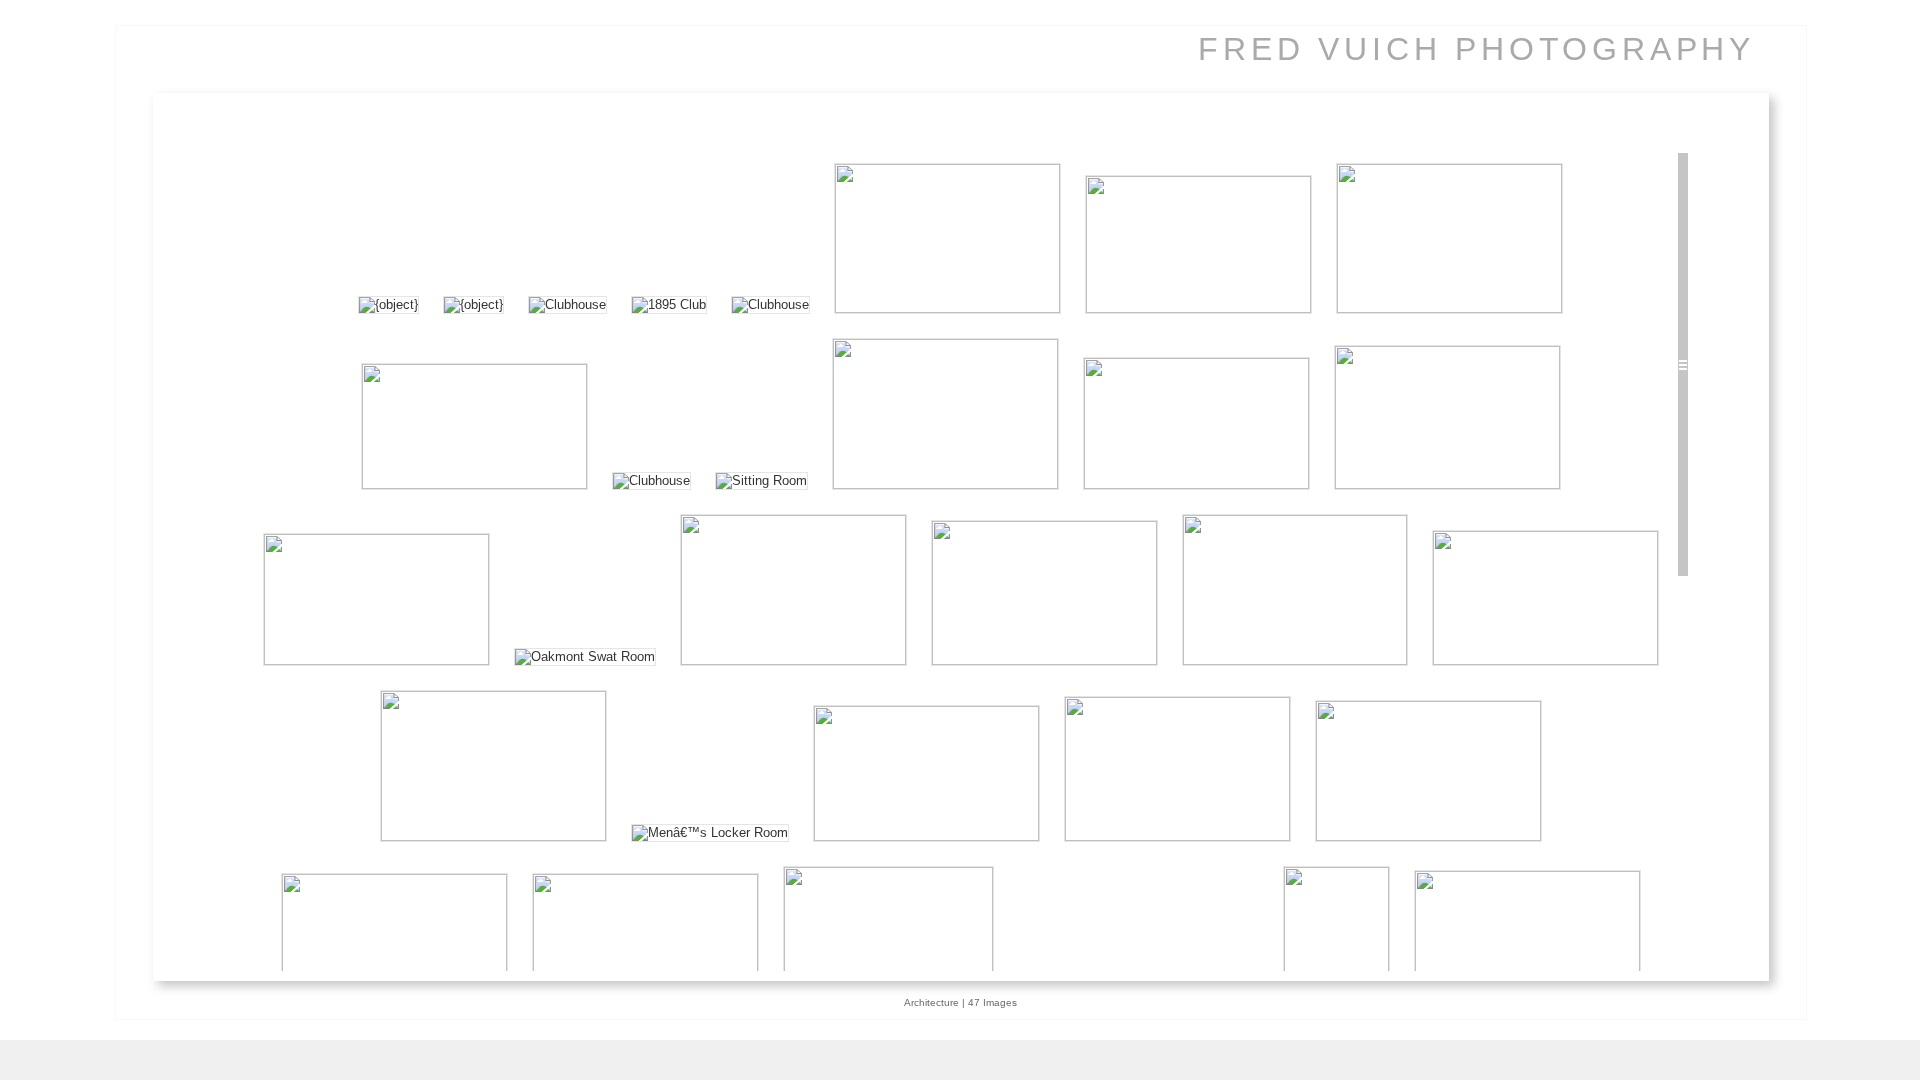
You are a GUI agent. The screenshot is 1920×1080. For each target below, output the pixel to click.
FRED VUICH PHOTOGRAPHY (1476, 49)
